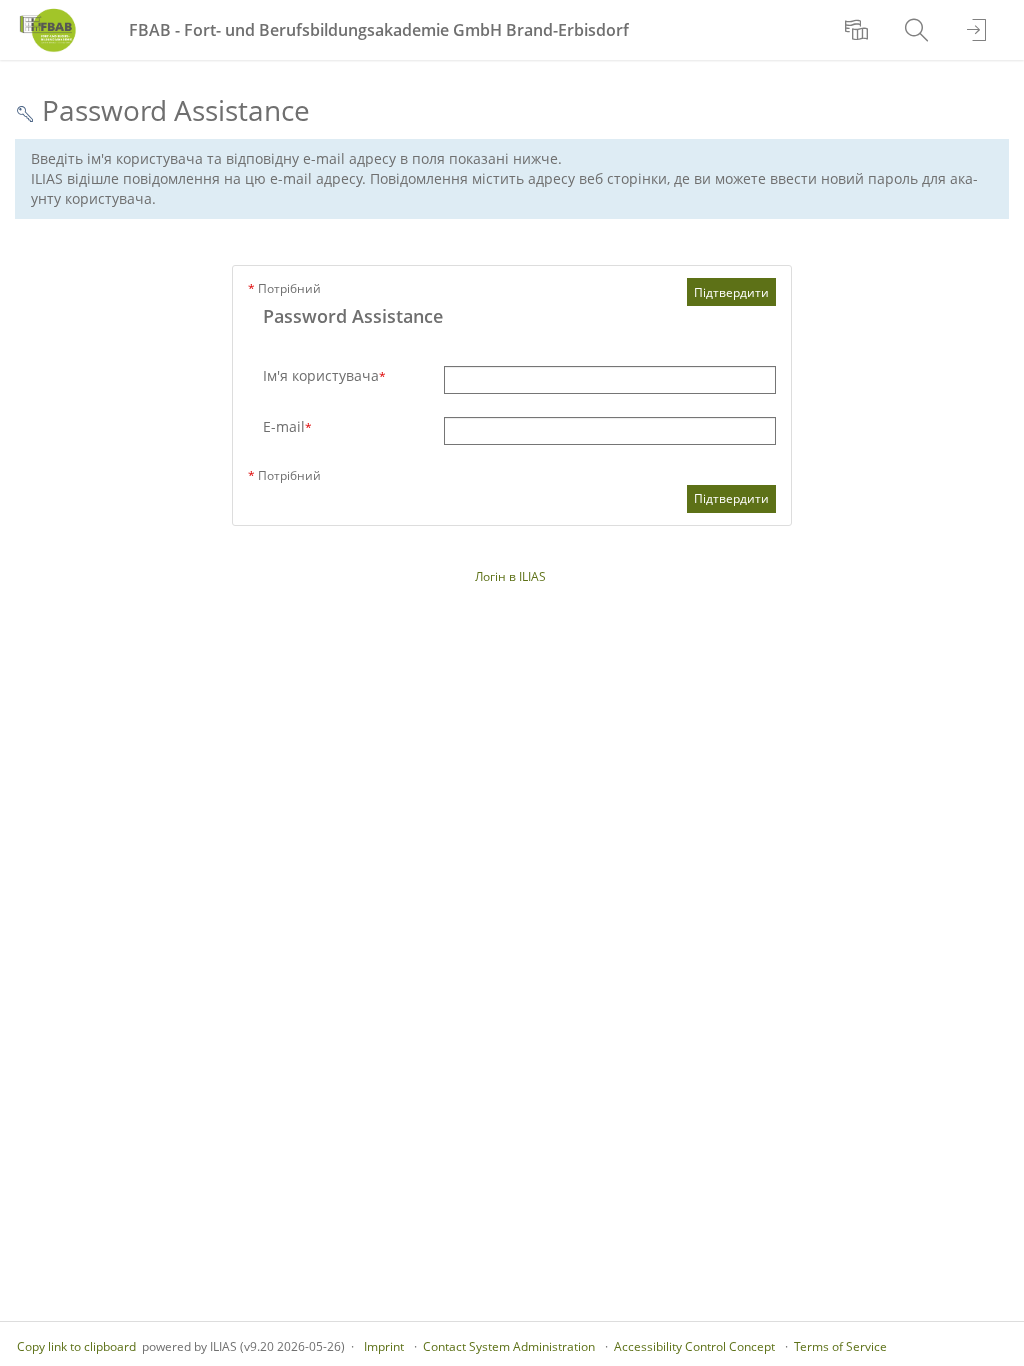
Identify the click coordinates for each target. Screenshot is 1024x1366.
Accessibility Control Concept (694, 1346)
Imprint (384, 1346)
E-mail (287, 426)
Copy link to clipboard (76, 1346)
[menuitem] (859, 30)
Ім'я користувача (324, 375)
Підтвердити (731, 292)
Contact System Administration (509, 1346)
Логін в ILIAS (510, 576)
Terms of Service (840, 1346)
